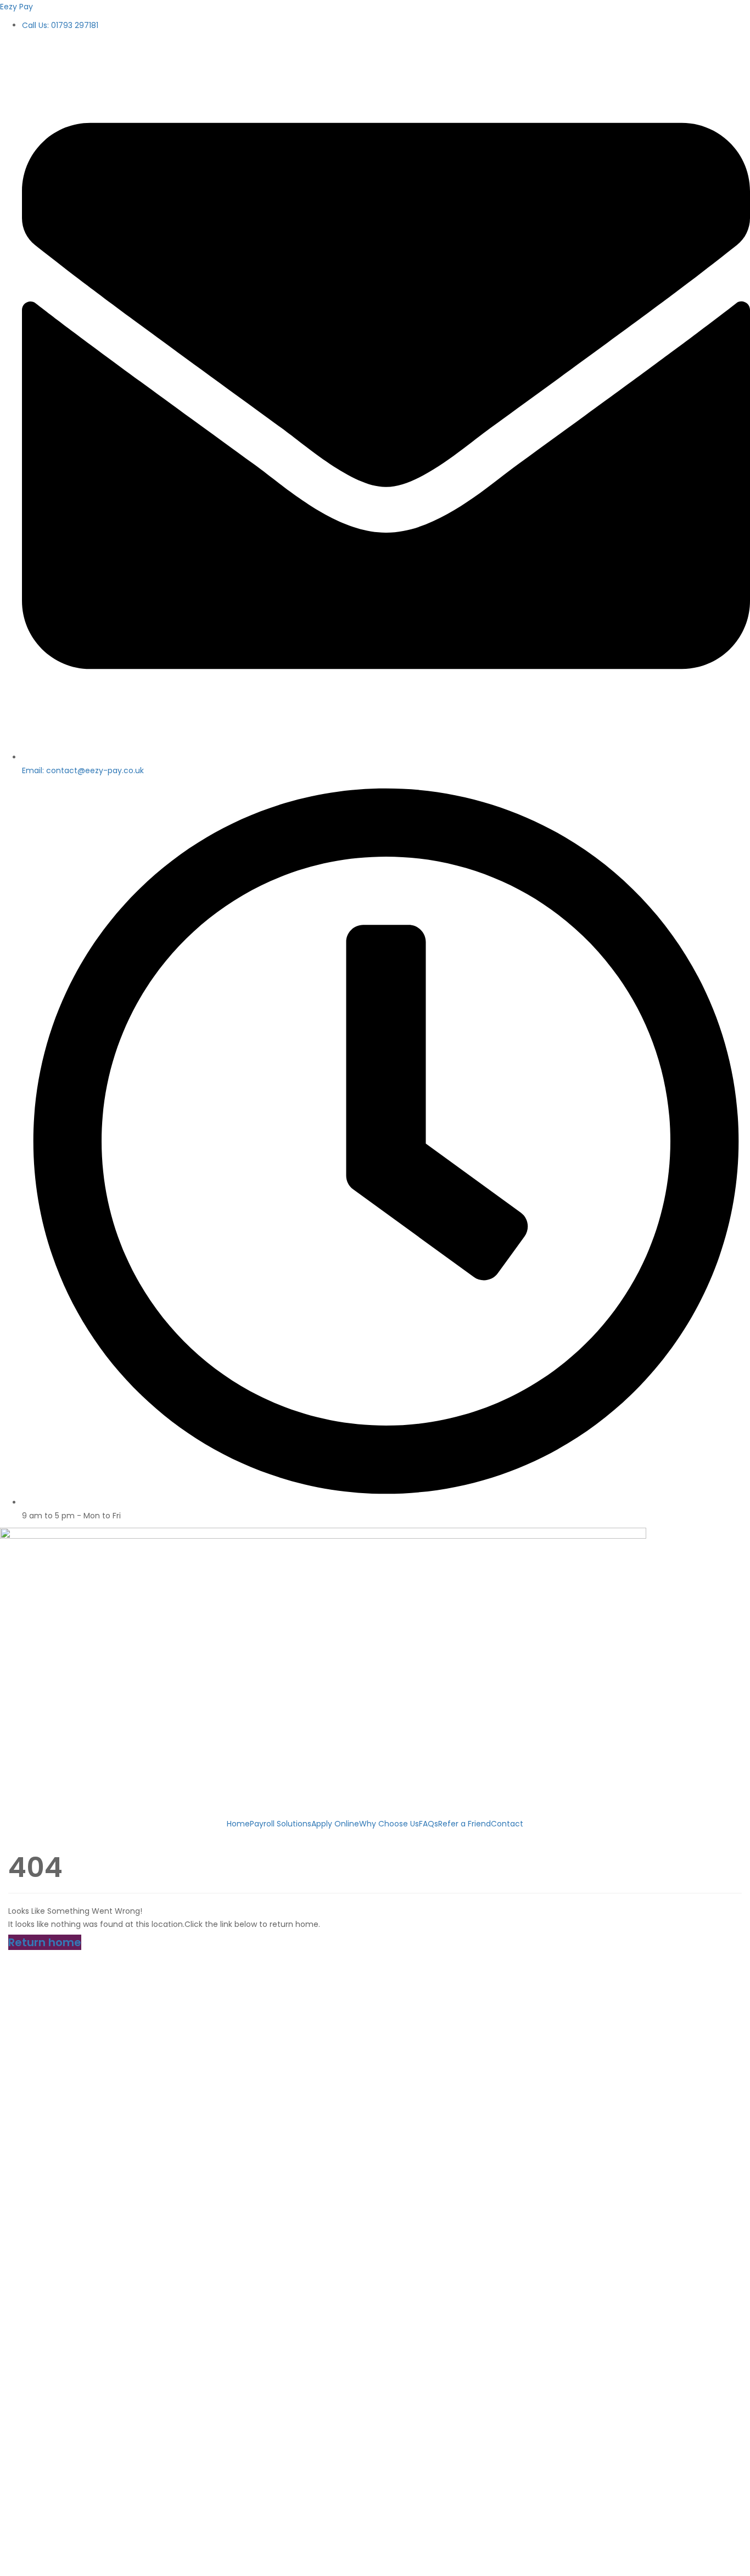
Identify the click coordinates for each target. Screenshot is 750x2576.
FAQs (429, 1824)
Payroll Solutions (281, 1824)
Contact (507, 1824)
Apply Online (335, 1824)
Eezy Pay (16, 7)
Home (238, 1824)
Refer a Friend (464, 1824)
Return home (45, 1942)
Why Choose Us (389, 1824)
